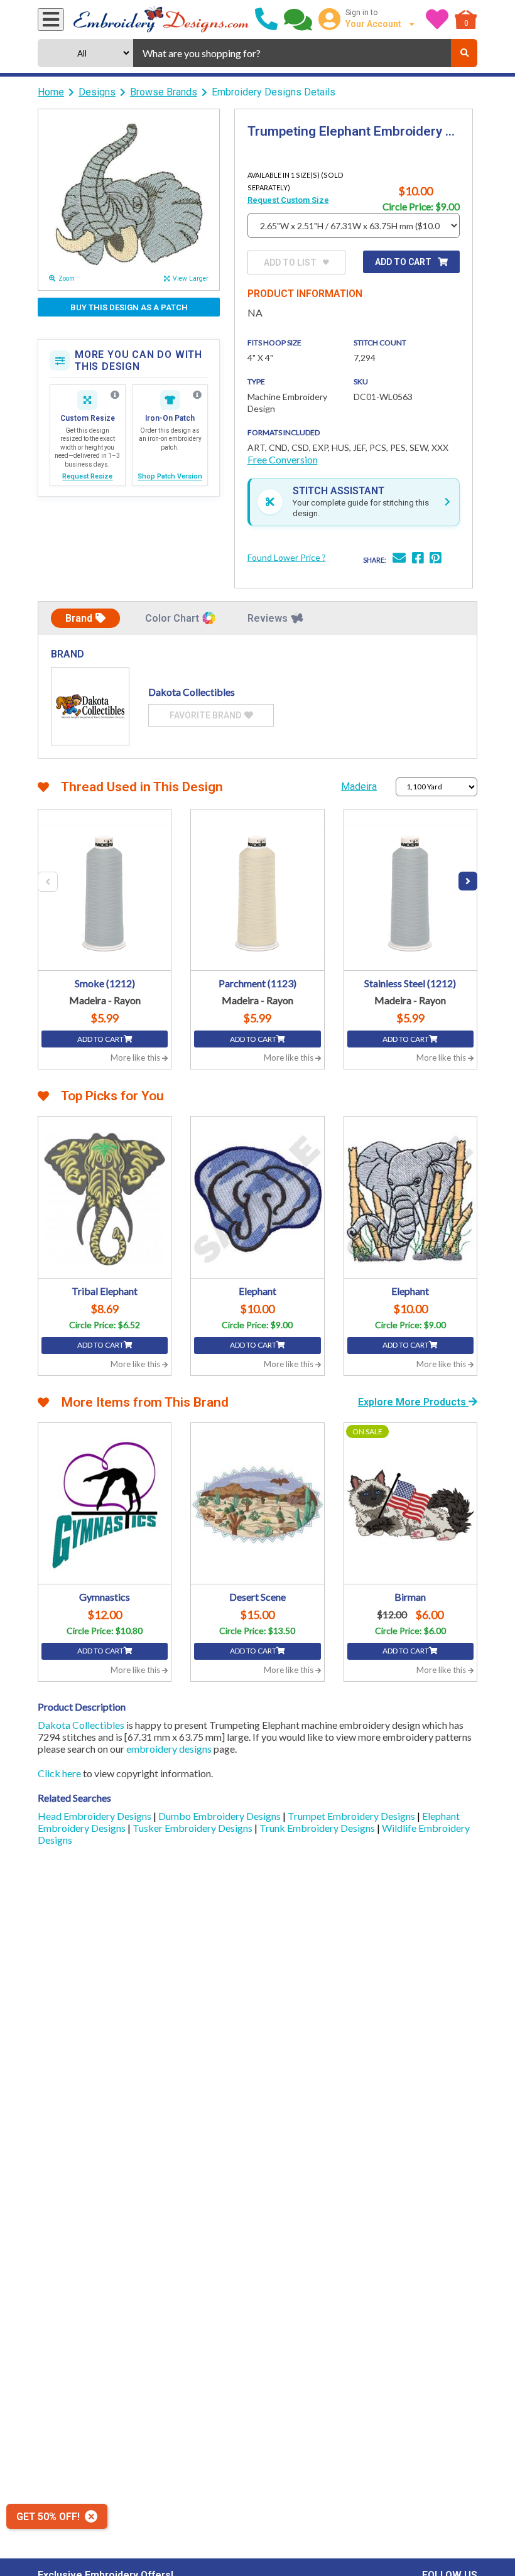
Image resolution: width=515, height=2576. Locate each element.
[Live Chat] (298, 19)
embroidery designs (169, 1749)
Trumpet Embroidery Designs (352, 1816)
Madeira (359, 786)
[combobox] (292, 53)
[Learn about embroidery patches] (197, 395)
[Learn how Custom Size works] (115, 395)
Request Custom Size (288, 200)
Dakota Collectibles (81, 1725)
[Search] (464, 53)
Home (51, 92)
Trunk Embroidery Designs (318, 1828)
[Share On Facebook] (418, 559)
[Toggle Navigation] (51, 19)
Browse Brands (164, 92)
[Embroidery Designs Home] (161, 19)
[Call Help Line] (266, 19)
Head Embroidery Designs (95, 1816)
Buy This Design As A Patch (129, 307)
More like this (136, 1058)
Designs (97, 92)
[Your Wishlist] (437, 19)
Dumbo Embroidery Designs (220, 1816)
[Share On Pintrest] (435, 559)
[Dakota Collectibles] (90, 706)
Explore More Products (413, 1402)
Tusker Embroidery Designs (193, 1828)
